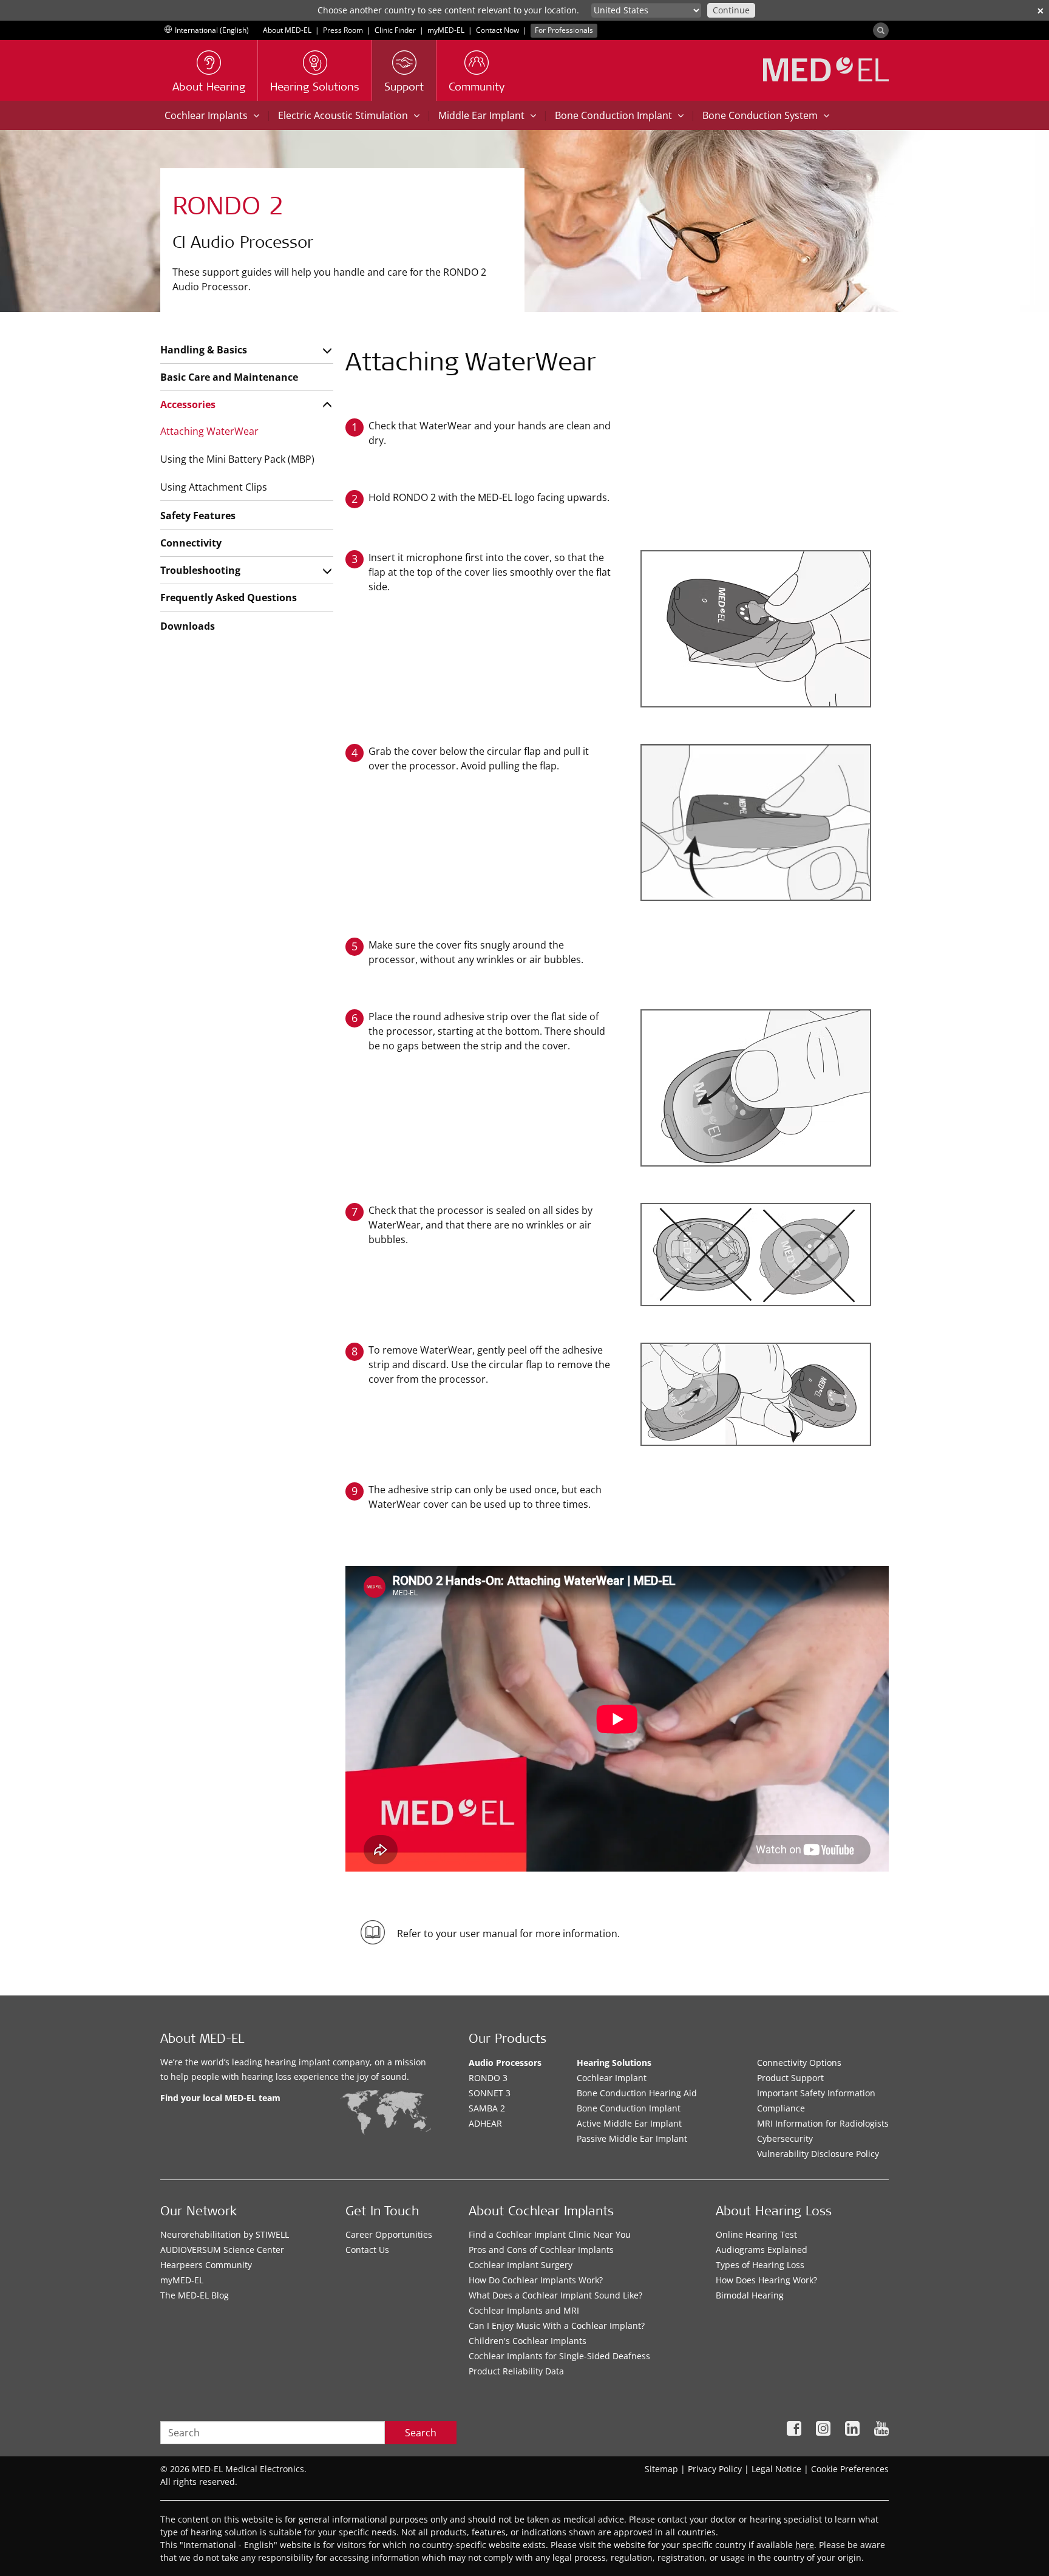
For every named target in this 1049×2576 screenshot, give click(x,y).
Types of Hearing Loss (760, 2265)
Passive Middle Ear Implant (632, 2138)
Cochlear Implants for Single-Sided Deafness (559, 2356)
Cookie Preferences (850, 2469)
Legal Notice (776, 2469)
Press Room (343, 30)
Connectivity (191, 543)
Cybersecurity (785, 2138)
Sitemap (661, 2469)
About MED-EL (287, 30)
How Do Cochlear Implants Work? (536, 2280)
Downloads (188, 626)
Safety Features (198, 516)
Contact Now (497, 30)
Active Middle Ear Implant (629, 2123)
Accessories (188, 404)
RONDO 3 (488, 2078)
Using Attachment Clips (214, 487)
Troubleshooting (200, 570)
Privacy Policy (715, 2469)
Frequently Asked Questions (229, 598)
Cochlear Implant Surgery (521, 2265)
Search (421, 2433)
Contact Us (367, 2250)
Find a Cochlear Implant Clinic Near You (550, 2234)
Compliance (781, 2108)
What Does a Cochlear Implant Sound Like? (555, 2295)
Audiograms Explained (762, 2250)
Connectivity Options (799, 2063)
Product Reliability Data (516, 2371)
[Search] (881, 30)
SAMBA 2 (487, 2108)
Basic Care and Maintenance (229, 377)
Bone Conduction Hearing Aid (637, 2093)
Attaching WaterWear (209, 431)
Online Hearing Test (756, 2234)
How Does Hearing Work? (766, 2280)
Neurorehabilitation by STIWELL (225, 2234)
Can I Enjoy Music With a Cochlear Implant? (557, 2326)
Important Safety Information (816, 2093)
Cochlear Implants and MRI (524, 2310)
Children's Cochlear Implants (528, 2341)
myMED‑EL (446, 30)
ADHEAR (485, 2123)
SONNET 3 (490, 2093)
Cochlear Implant (612, 2078)
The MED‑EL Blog (195, 2295)
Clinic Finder (395, 30)
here (805, 2545)
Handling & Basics (204, 350)
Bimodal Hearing (750, 2295)
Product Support (790, 2078)
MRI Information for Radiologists (823, 2123)
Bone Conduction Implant (629, 2108)
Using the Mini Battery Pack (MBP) (237, 459)
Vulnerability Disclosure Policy (818, 2154)
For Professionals (564, 30)
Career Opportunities (389, 2234)
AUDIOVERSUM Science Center (222, 2250)
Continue (731, 10)
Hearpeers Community (206, 2265)
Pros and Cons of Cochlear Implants (541, 2250)
